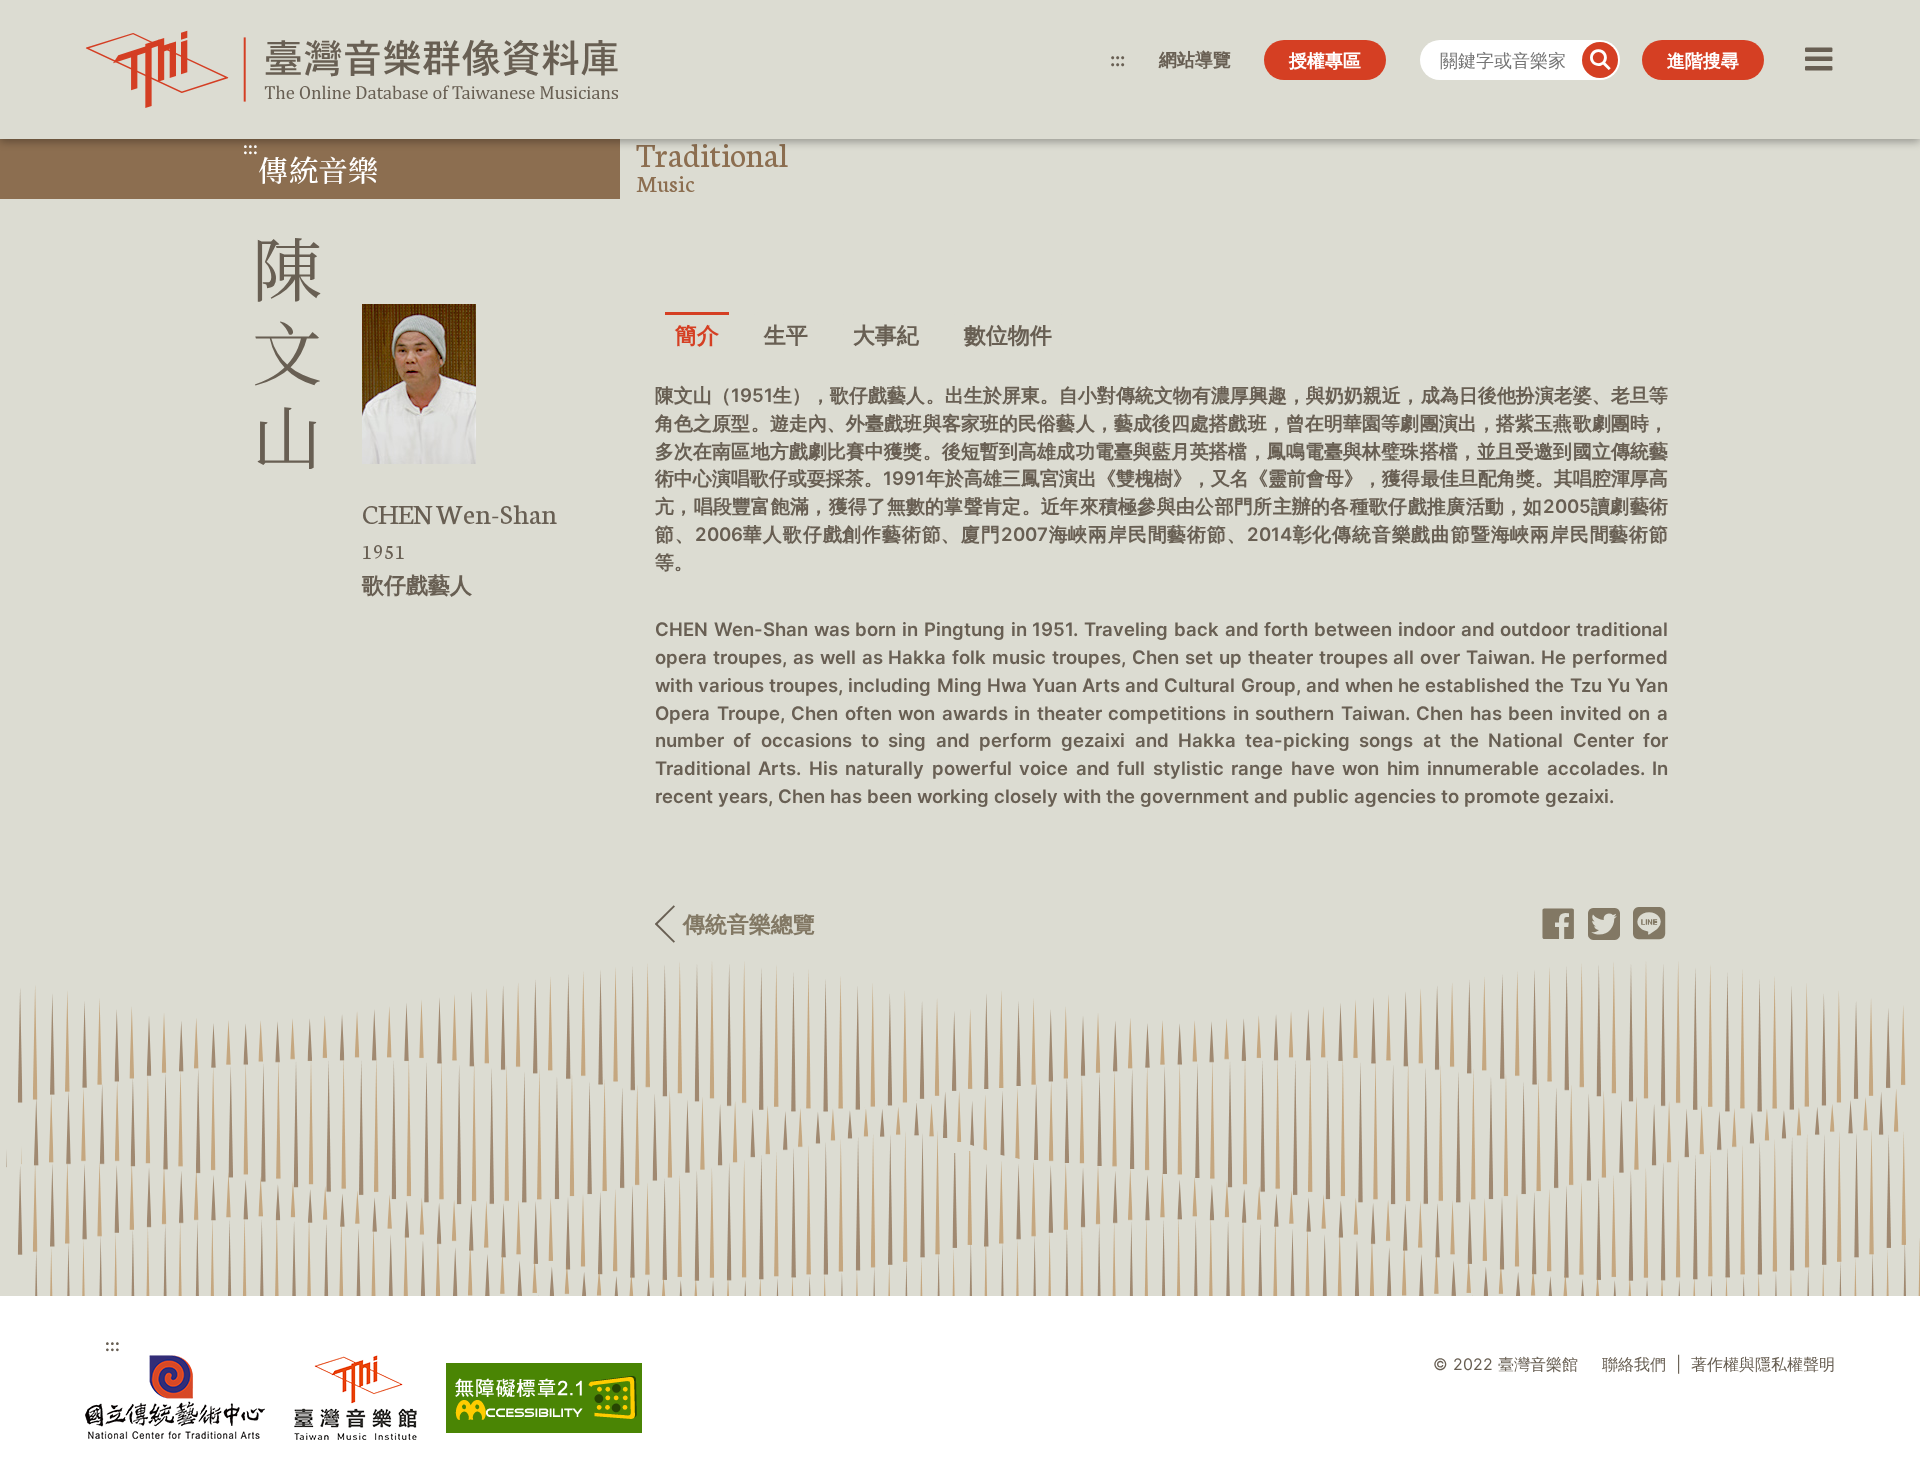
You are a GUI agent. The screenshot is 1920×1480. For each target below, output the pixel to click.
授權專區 (1325, 60)
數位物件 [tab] (1008, 335)
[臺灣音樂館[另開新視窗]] (355, 1397)
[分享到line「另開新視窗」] (1644, 924)
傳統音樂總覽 (749, 924)
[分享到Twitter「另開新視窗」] (1597, 924)
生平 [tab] (786, 335)
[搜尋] (1600, 60)
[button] (1816, 60)
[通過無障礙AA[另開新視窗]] (544, 1398)
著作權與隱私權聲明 (1763, 1364)
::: (1117, 59)
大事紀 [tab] (886, 335)
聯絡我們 (1634, 1364)
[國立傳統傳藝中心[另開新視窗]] (175, 1397)
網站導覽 (1195, 59)
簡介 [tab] (697, 335)
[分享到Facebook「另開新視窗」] (1552, 924)
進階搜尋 (1703, 60)
